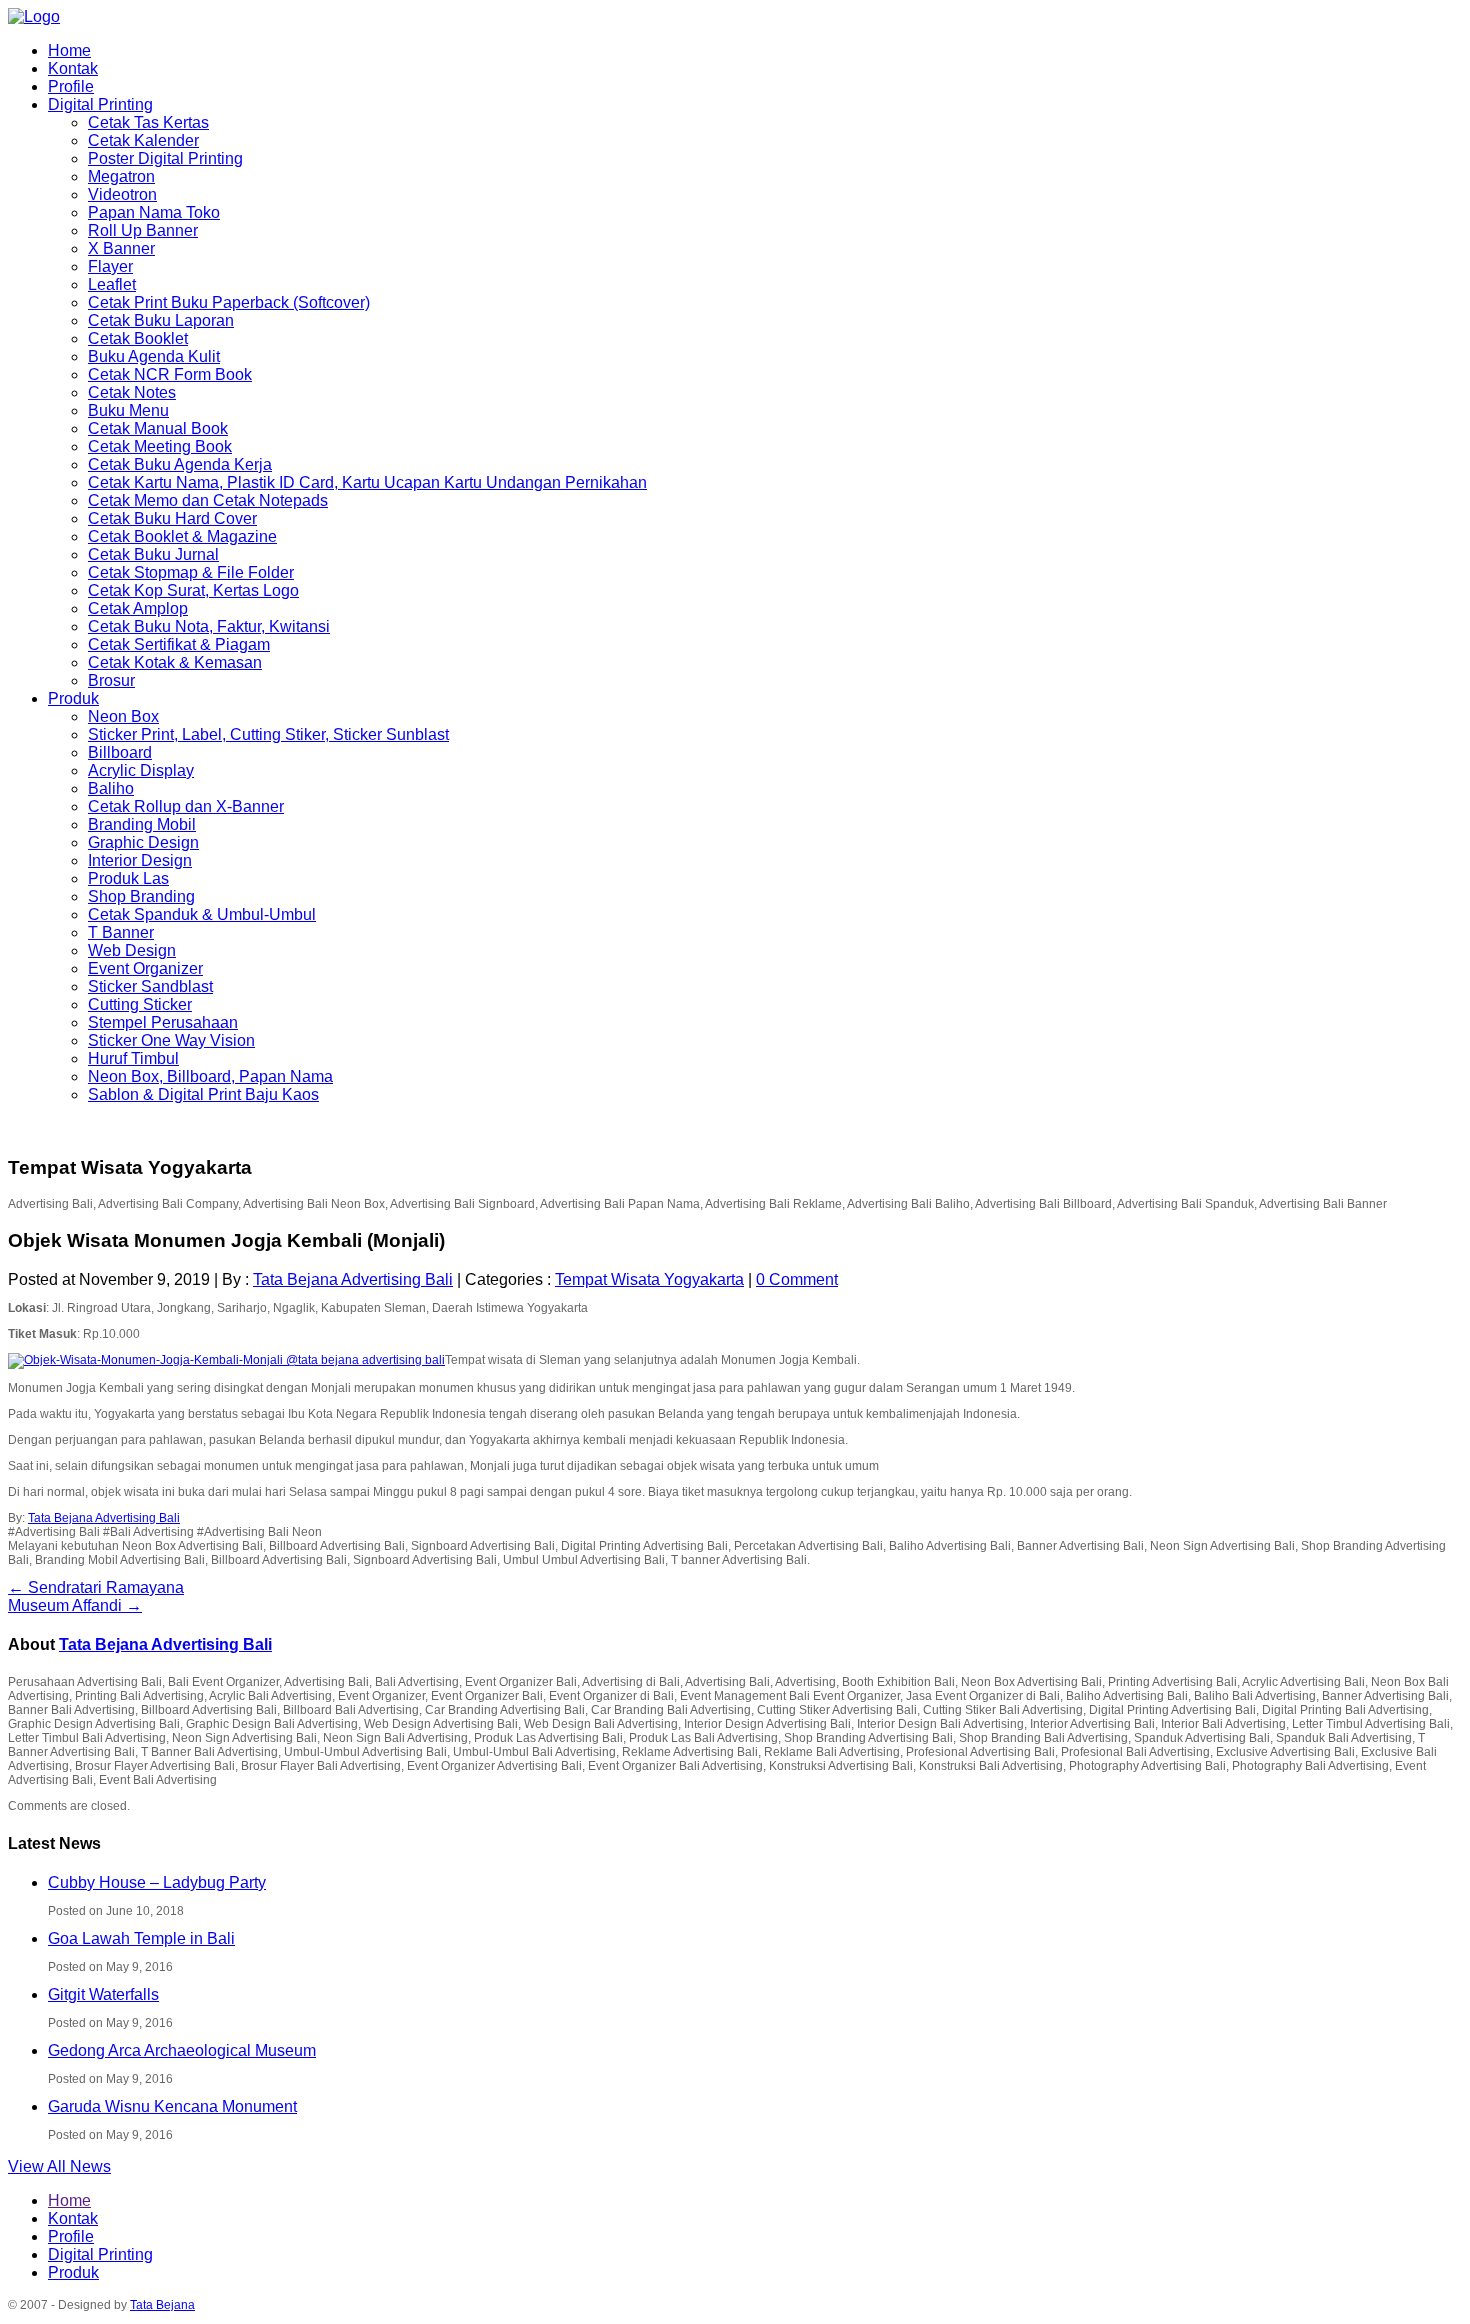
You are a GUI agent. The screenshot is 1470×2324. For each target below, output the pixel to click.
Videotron (122, 194)
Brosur (111, 680)
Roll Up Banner (143, 230)
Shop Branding (141, 896)
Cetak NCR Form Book (170, 374)
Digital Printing (100, 104)
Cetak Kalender (143, 140)
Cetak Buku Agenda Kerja (180, 464)
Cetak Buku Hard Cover (172, 518)
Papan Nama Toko (154, 212)
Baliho (111, 788)
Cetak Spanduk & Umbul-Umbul (202, 914)
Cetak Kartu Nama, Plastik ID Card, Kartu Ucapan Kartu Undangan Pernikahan (367, 482)
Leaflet (112, 284)
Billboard (120, 752)
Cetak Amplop (138, 608)
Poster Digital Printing (165, 158)
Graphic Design (143, 842)
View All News (59, 2166)
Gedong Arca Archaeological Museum (182, 2050)
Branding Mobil (142, 824)
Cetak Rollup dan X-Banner (186, 806)
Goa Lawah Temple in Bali (141, 1938)
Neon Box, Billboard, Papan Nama (210, 1076)
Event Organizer (145, 968)
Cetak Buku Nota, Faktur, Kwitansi (209, 626)
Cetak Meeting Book (160, 446)
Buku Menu (128, 410)
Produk (73, 698)
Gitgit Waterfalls (103, 1994)
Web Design (132, 950)
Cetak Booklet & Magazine (182, 536)
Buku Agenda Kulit (154, 356)
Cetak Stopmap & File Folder (191, 572)
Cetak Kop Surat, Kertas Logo (193, 590)
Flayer (110, 266)
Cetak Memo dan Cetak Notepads (208, 500)
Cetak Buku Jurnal (153, 554)
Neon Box (123, 716)
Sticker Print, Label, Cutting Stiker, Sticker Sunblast (268, 734)
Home (69, 50)
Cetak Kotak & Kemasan (175, 662)
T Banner (121, 932)
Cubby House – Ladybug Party (157, 1882)
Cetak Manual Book (158, 428)
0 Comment (797, 1279)
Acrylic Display (141, 770)
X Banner (121, 248)
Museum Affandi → (75, 1605)
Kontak (73, 68)
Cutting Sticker (140, 1004)
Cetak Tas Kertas (148, 122)
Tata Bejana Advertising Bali (353, 1279)
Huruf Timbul (133, 1058)
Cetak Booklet (138, 338)
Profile (71, 86)
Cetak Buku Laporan (161, 320)
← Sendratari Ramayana (96, 1587)
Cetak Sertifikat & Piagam (179, 644)
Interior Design (140, 860)
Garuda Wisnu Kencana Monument (172, 2106)
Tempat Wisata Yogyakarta (649, 1279)
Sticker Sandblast (150, 986)
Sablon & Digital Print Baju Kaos (203, 1094)
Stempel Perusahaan (163, 1022)
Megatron (121, 176)
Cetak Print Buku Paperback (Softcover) (229, 302)
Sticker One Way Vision (171, 1040)
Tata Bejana (162, 2305)
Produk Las (128, 878)
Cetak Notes (132, 392)
